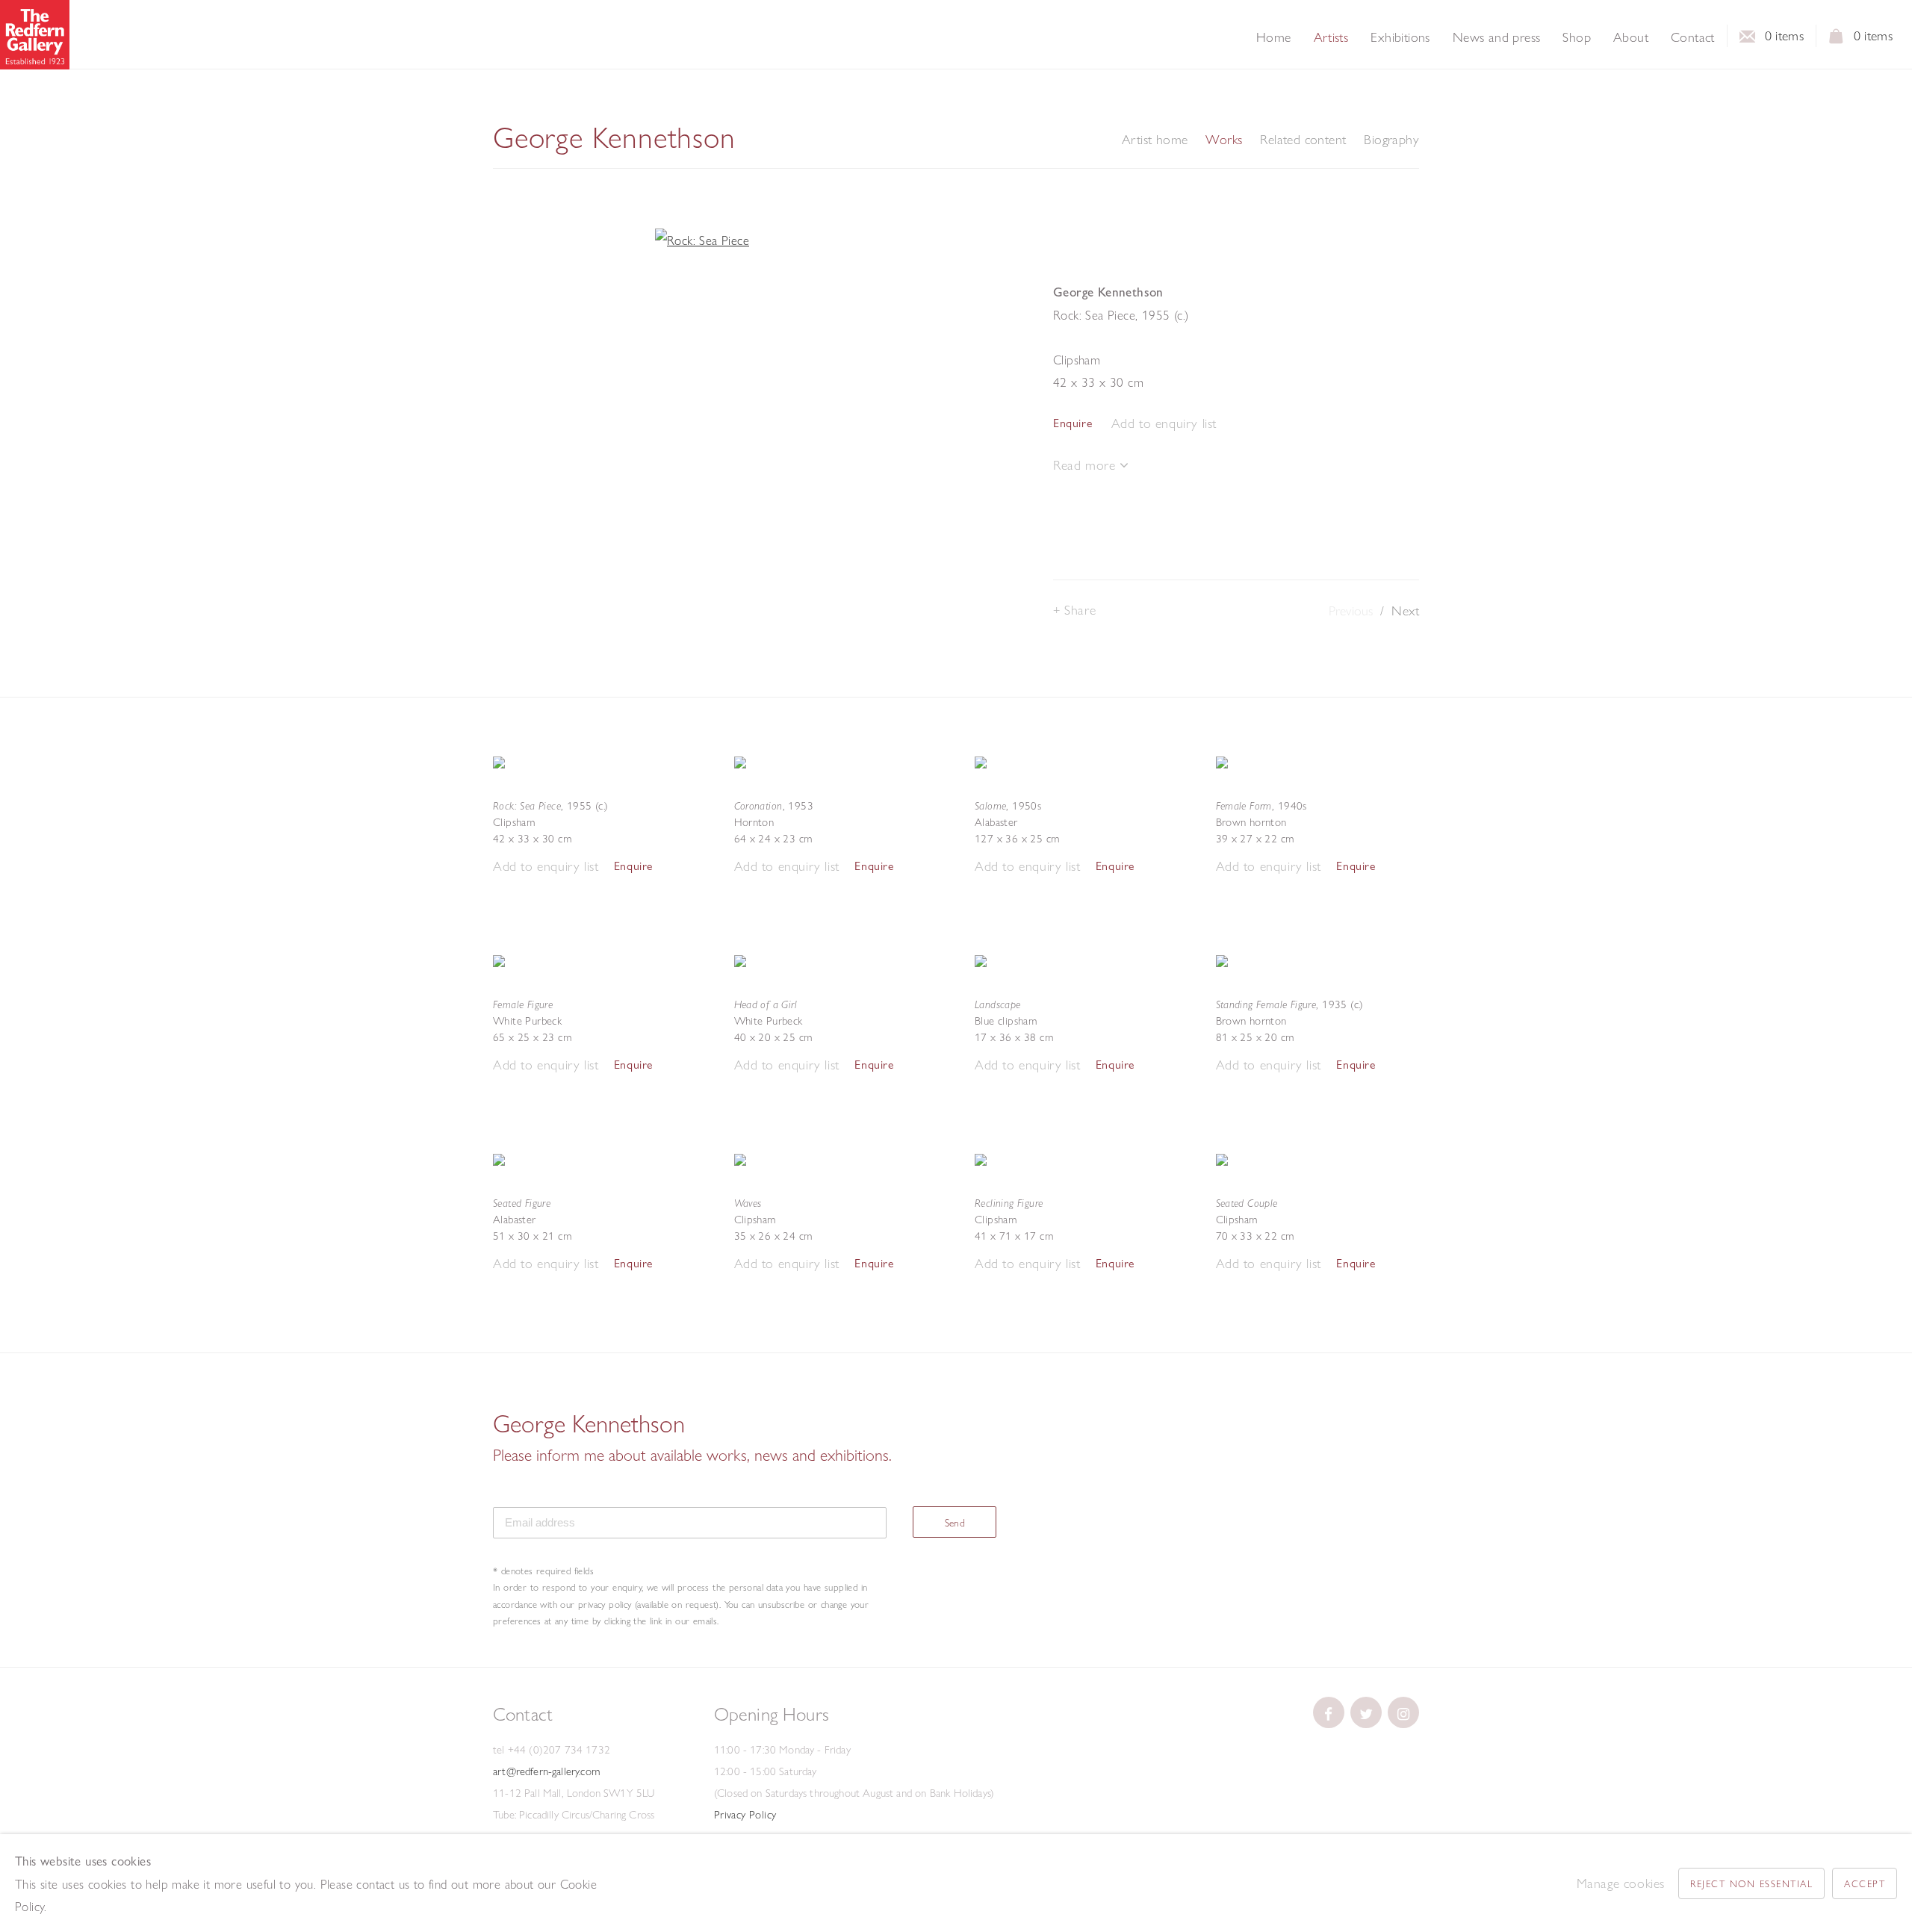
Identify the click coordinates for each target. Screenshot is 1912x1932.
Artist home (1155, 140)
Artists (1331, 37)
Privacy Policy (745, 1815)
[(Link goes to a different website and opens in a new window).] (1329, 1712)
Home (1274, 37)
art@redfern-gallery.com (546, 1771)
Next (1405, 611)
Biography (1391, 140)
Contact (1693, 37)
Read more (1086, 465)
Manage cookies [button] (1621, 1883)
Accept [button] (1865, 1883)
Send (955, 1523)
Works (1224, 140)
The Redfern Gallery (35, 35)
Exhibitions (1400, 37)
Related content (1303, 140)
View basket (1837, 40)
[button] (1164, 424)
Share (1080, 610)
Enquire (1073, 423)
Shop (1577, 37)
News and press (1497, 37)
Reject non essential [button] (1751, 1883)
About (1631, 37)
